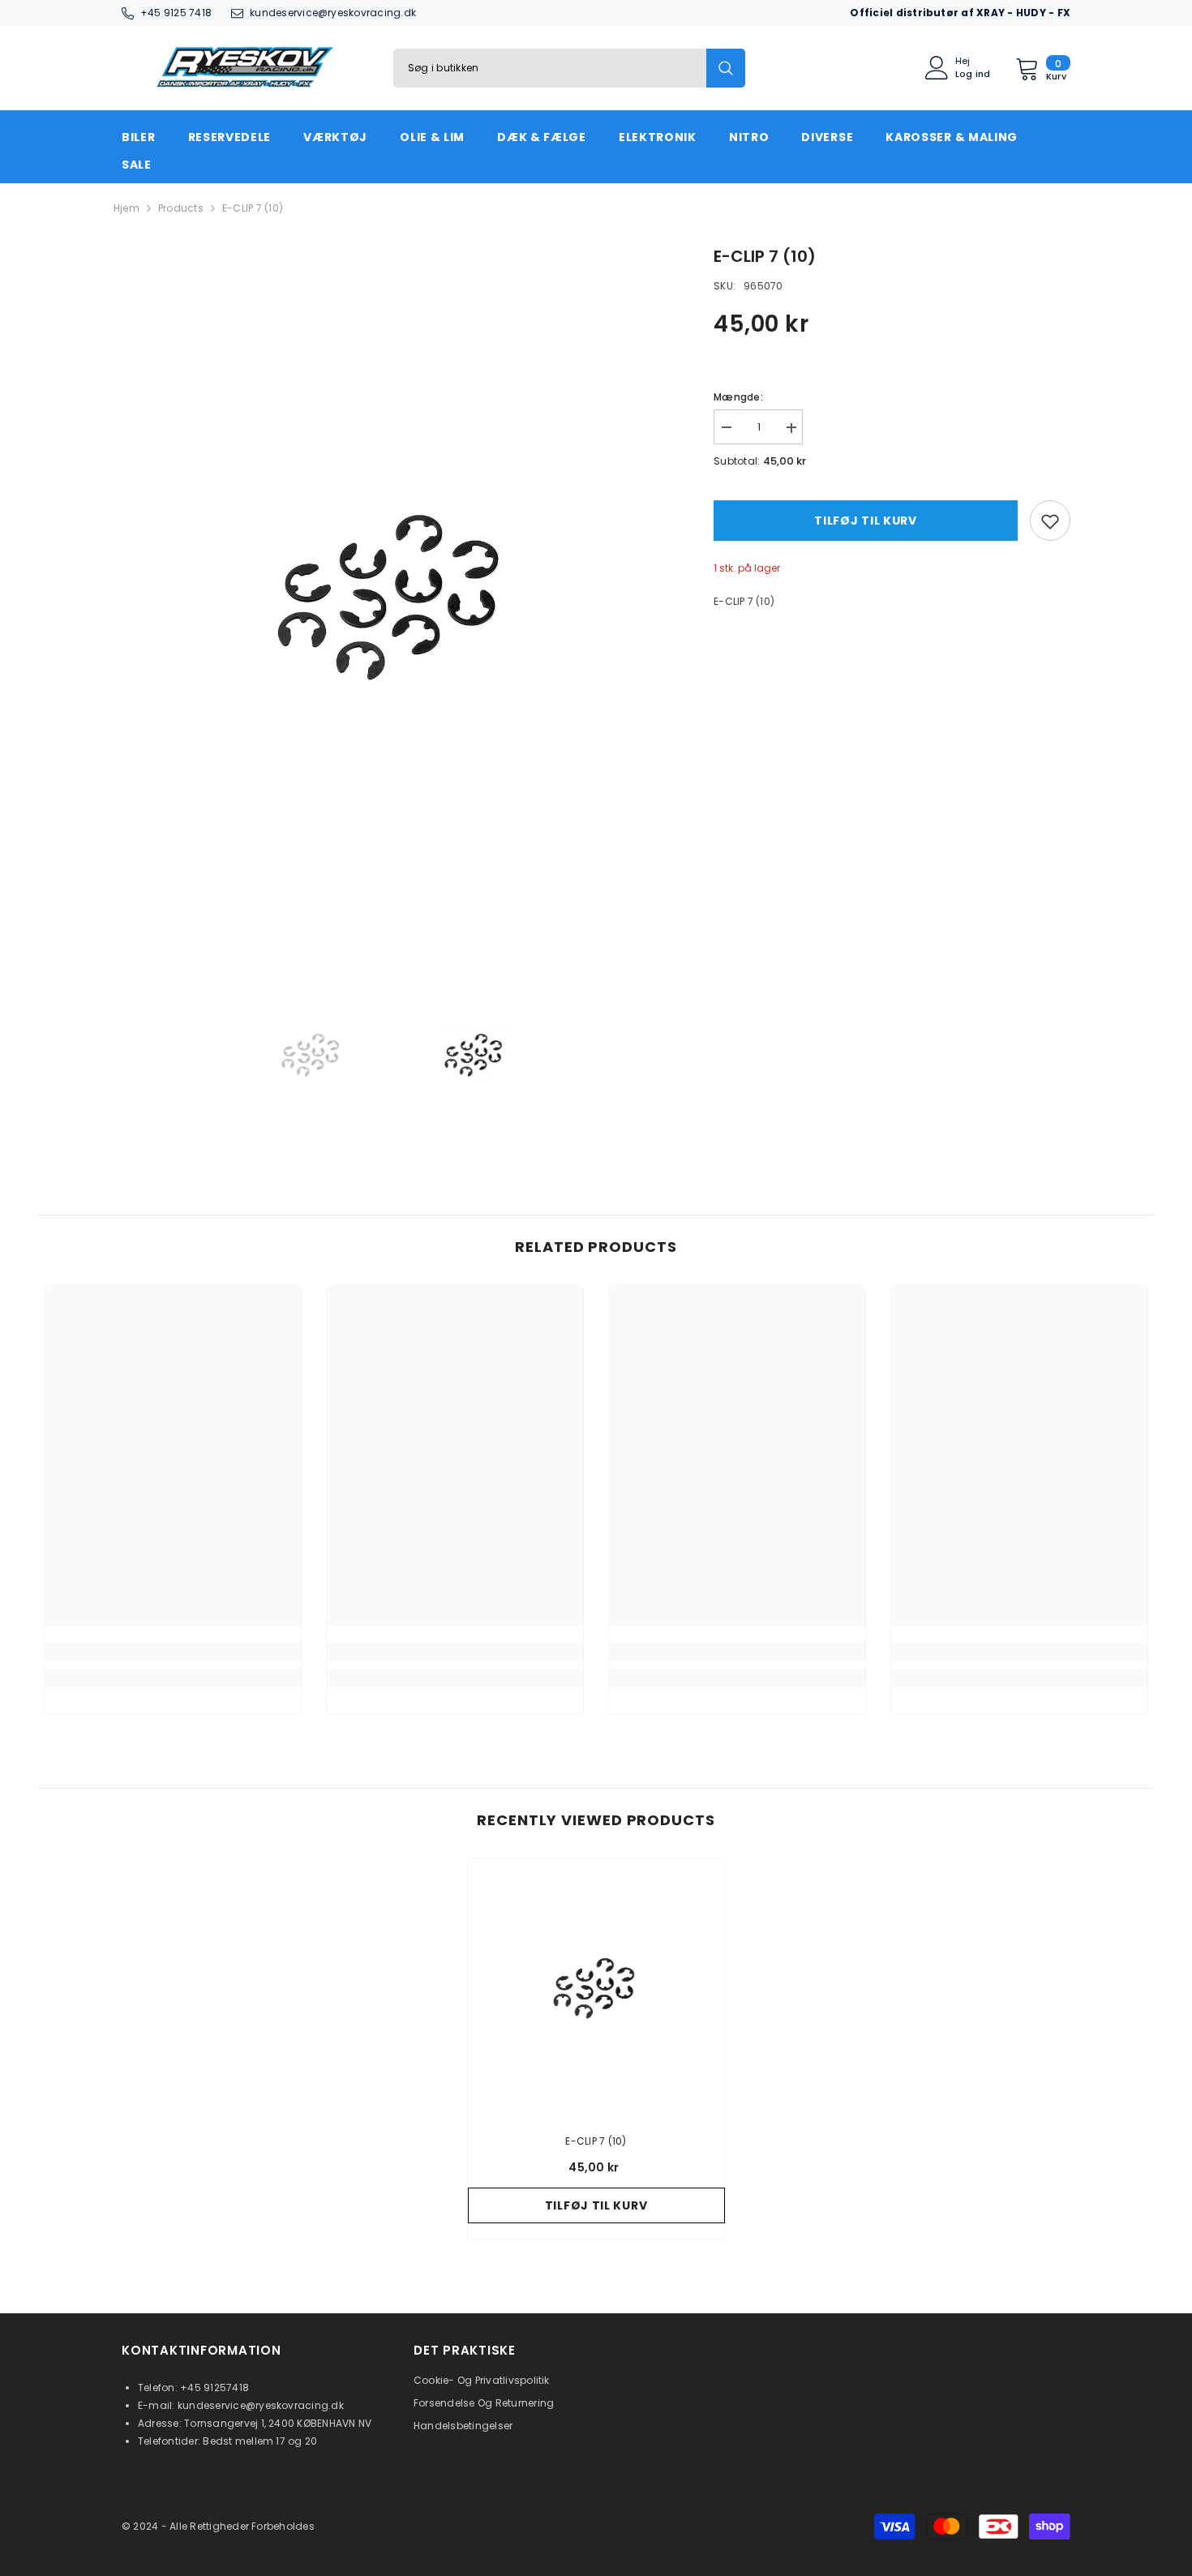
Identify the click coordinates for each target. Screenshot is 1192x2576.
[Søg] (569, 68)
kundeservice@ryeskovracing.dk (333, 13)
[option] (394, 596)
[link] (173, 1652)
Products (181, 208)
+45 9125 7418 (176, 13)
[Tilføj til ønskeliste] (1050, 521)
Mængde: (738, 398)
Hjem (126, 208)
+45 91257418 (214, 2387)
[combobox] (550, 68)
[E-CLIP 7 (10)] (596, 1988)
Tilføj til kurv (866, 521)
